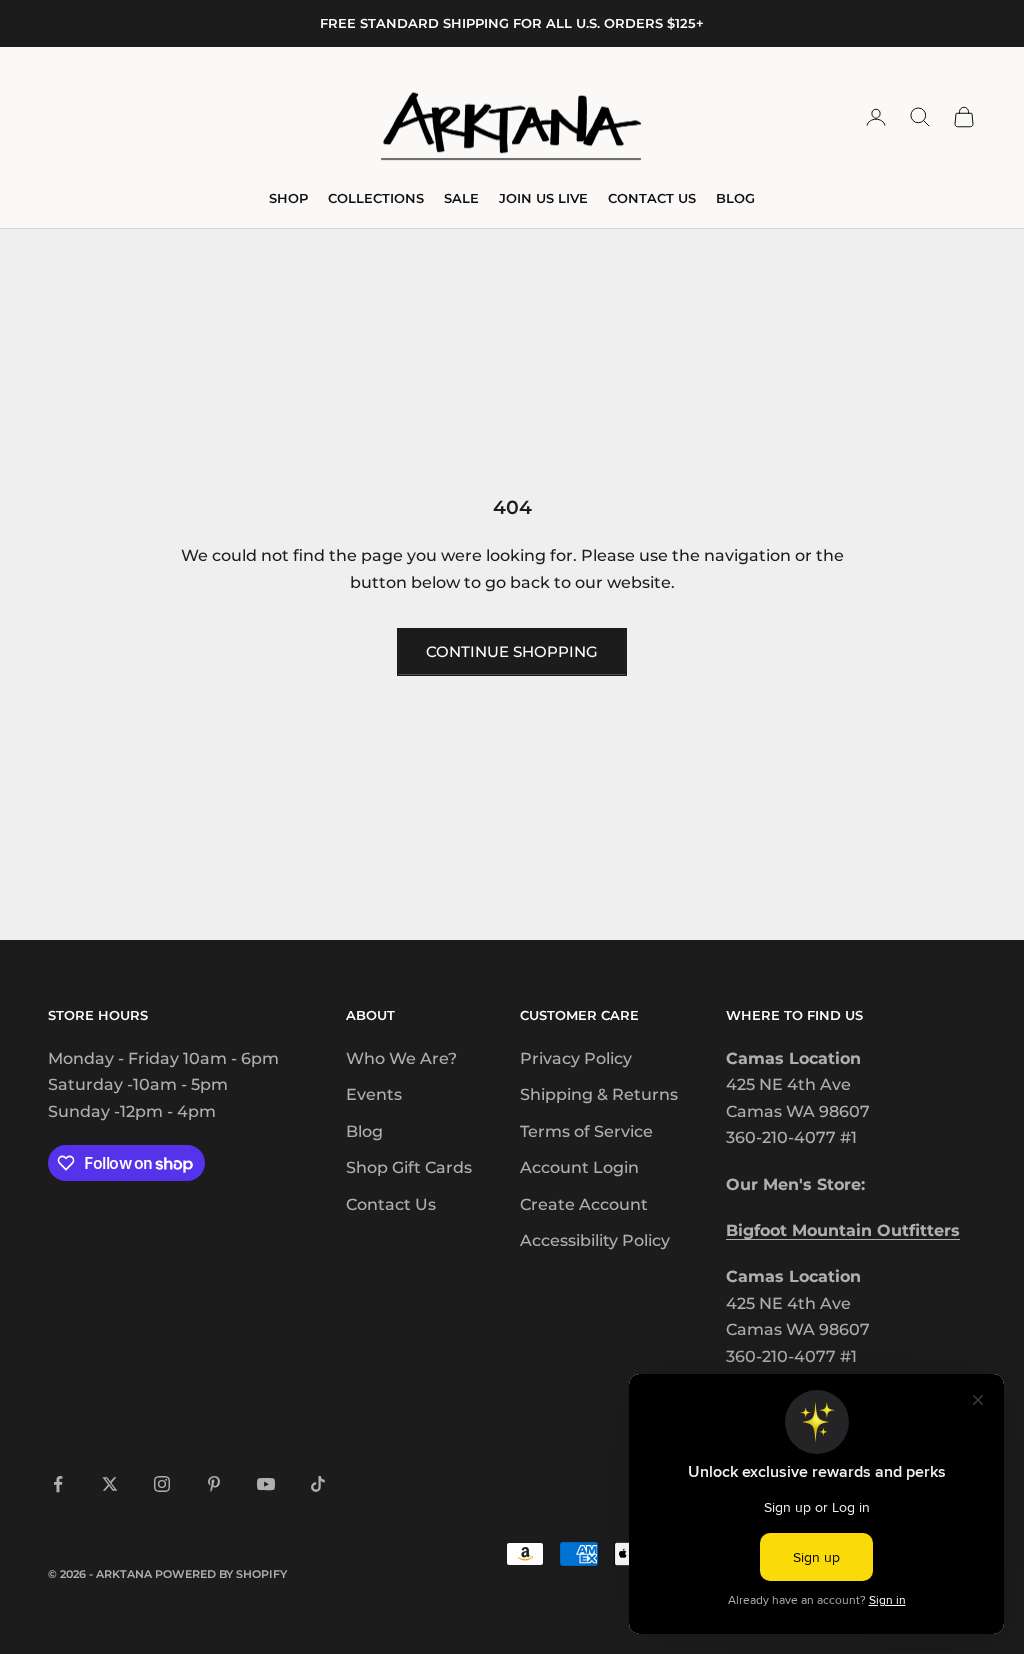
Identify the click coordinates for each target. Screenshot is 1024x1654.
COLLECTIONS (376, 198)
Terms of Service (586, 1131)
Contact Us (391, 1204)
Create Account (584, 1204)
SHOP (288, 198)
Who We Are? (401, 1058)
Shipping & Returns (599, 1094)
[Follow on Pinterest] (214, 1484)
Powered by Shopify (221, 1574)
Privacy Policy (576, 1058)
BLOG (735, 198)
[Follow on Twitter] (110, 1484)
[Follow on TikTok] (318, 1484)
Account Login (579, 1167)
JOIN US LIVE (543, 198)
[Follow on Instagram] (162, 1484)
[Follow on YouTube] (266, 1484)
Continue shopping (512, 651)
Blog (364, 1131)
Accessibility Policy (595, 1240)
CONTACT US (652, 198)
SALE (461, 198)
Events (374, 1094)
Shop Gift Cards (409, 1167)
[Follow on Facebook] (58, 1484)
